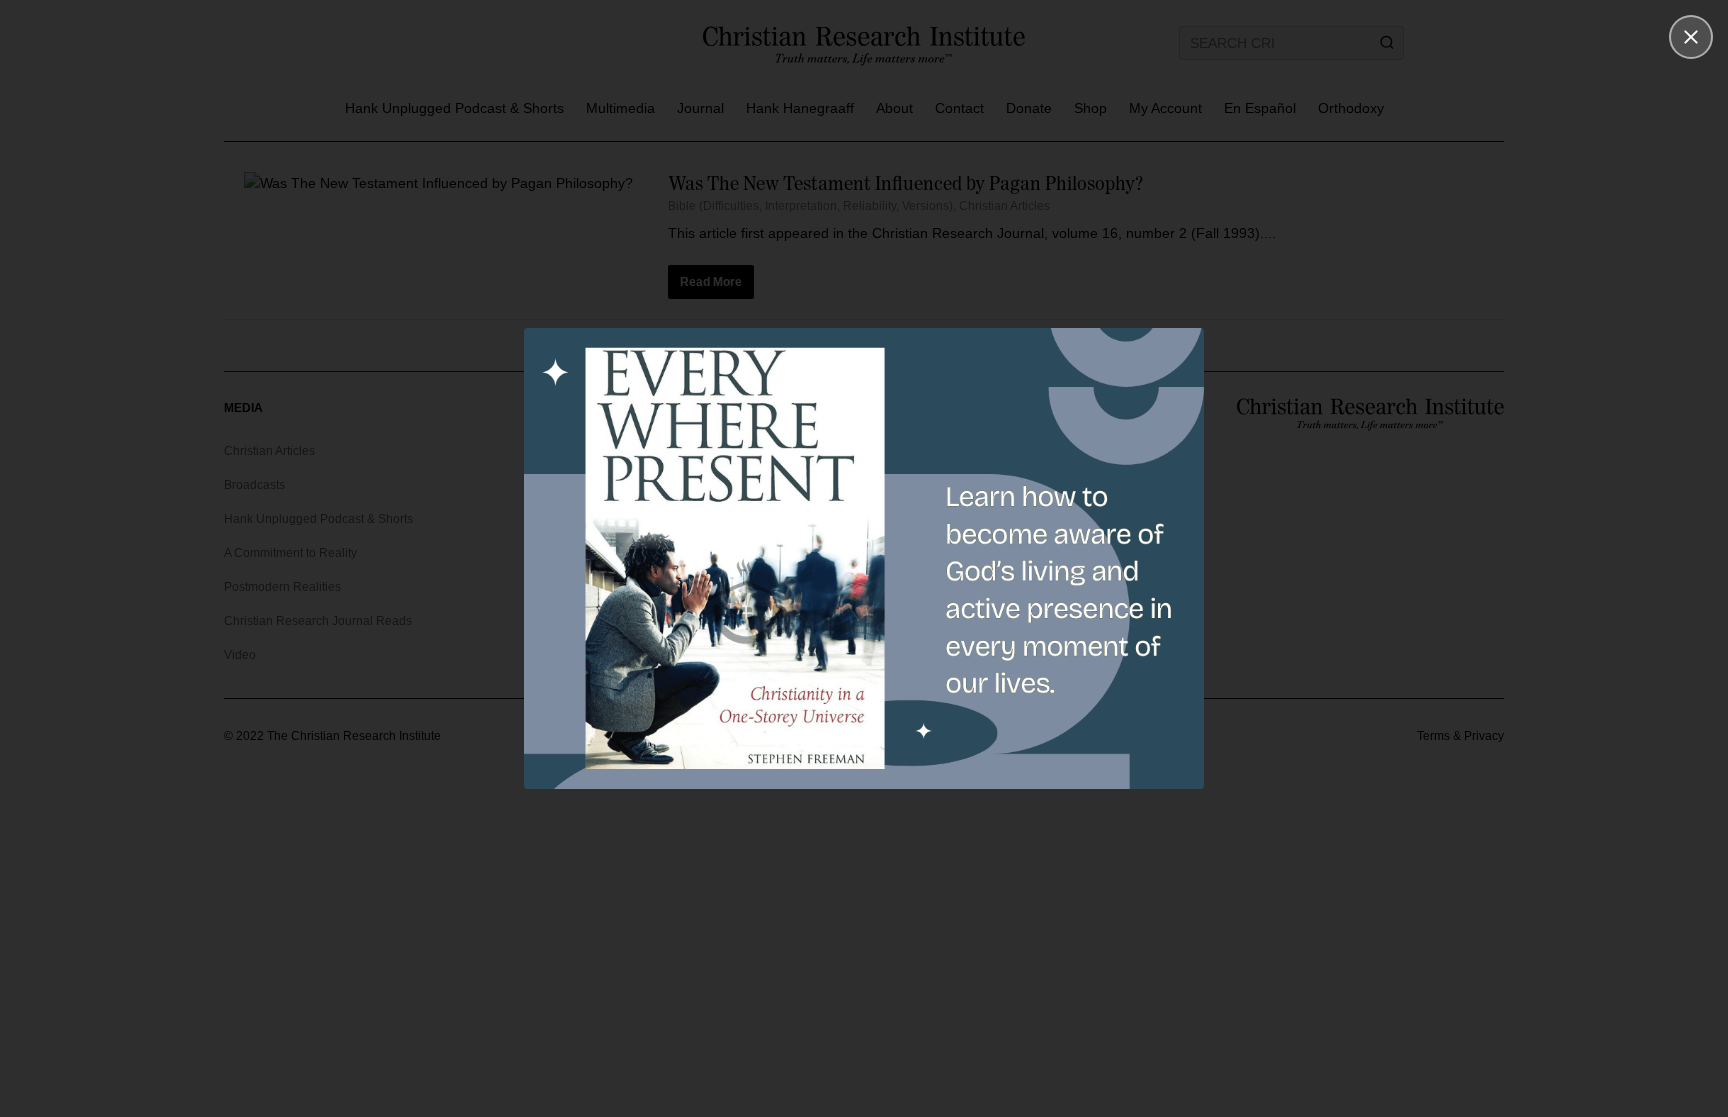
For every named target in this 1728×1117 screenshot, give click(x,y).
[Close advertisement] (1691, 37)
